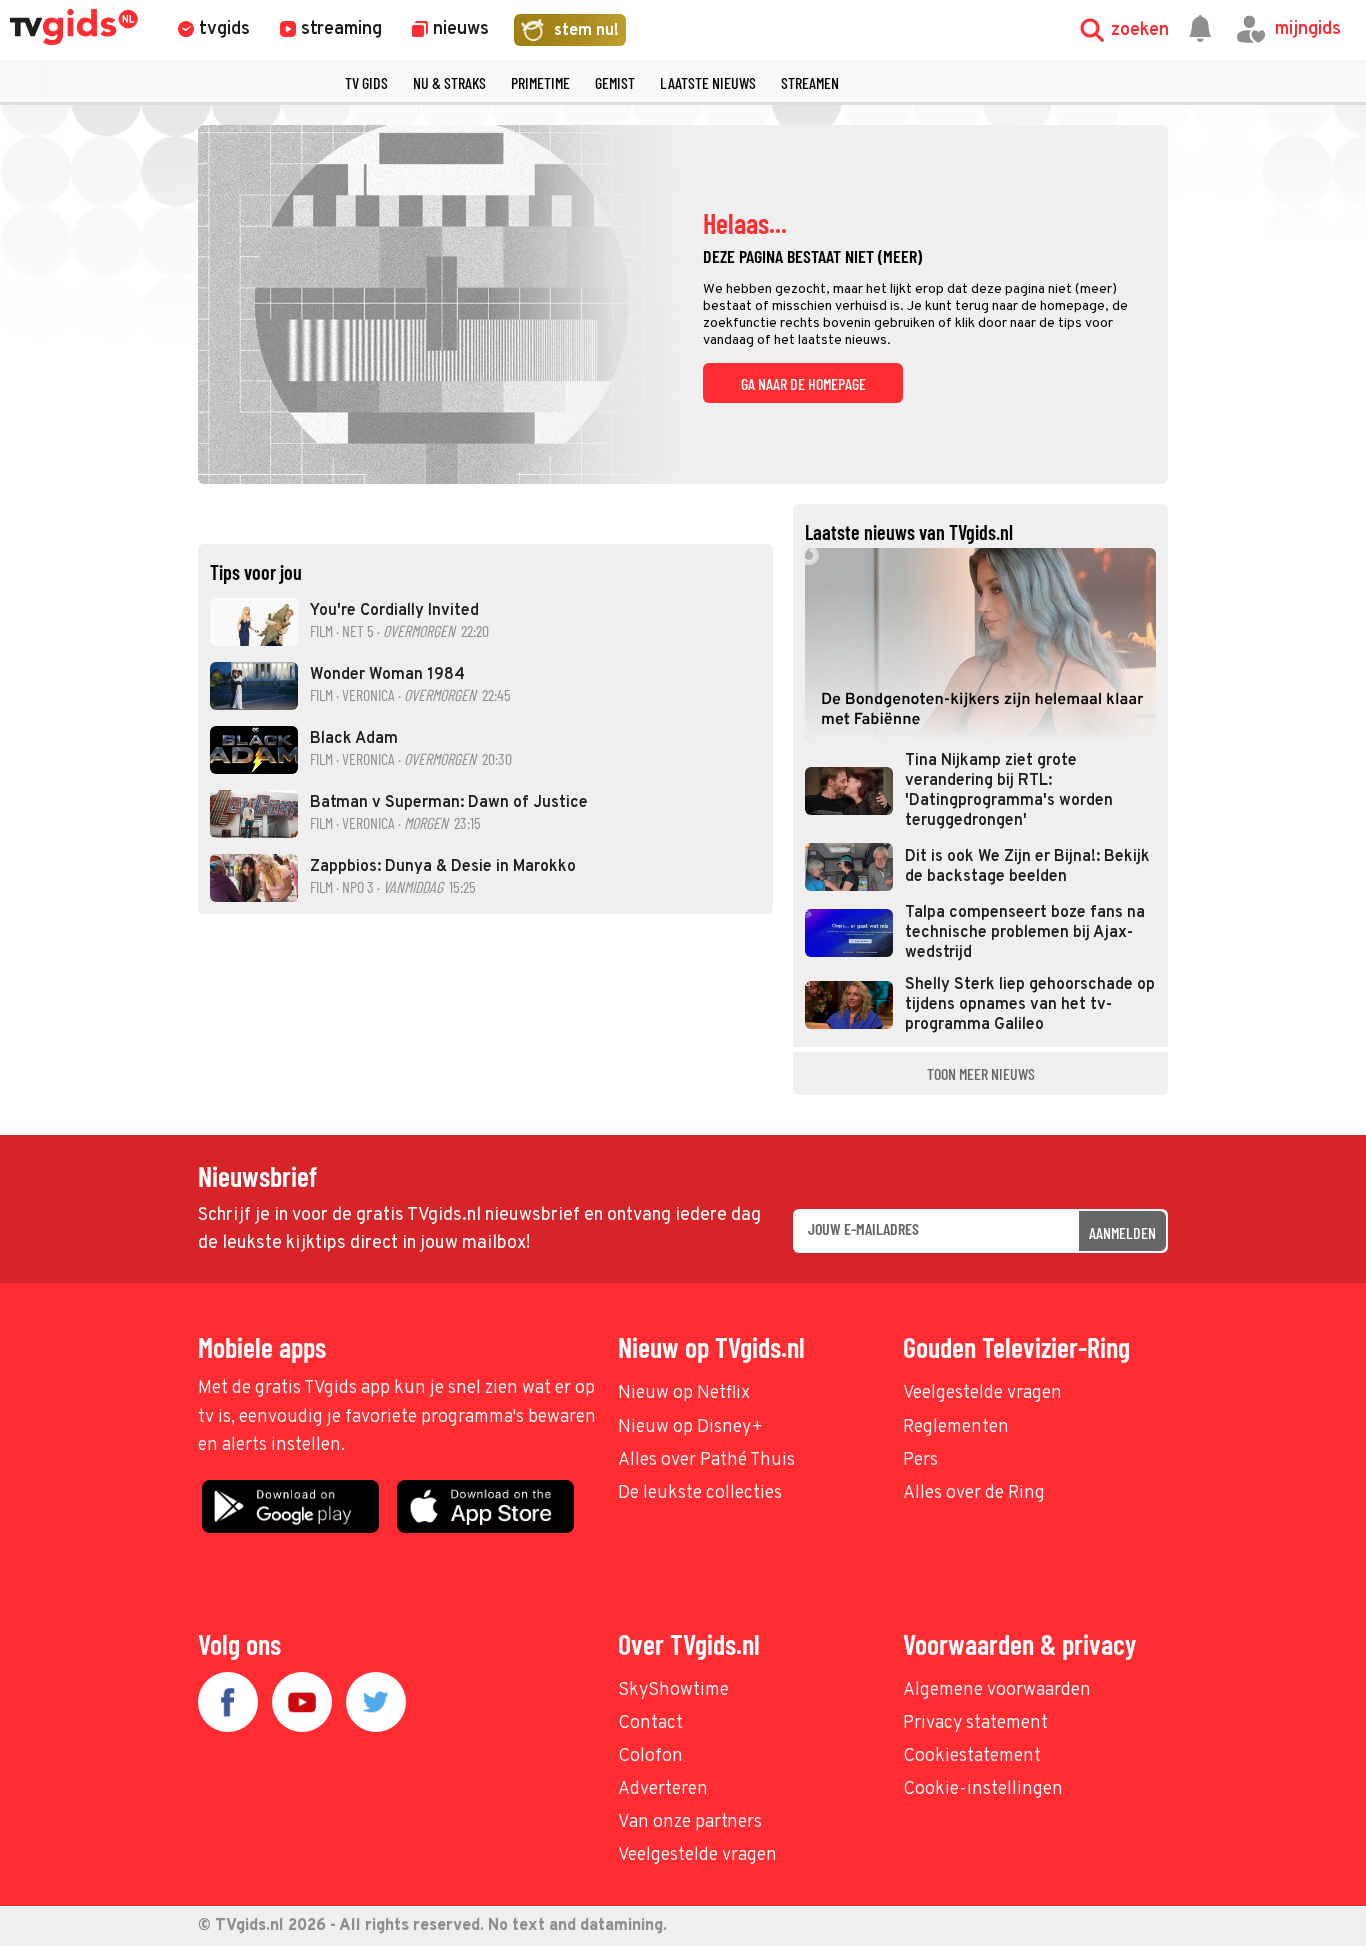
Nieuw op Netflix (684, 1393)
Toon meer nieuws (981, 1073)
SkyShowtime (673, 1690)
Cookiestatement (972, 1756)
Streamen (810, 82)
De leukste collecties (700, 1493)
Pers (920, 1460)
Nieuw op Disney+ (690, 1427)
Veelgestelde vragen (982, 1393)
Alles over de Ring (974, 1493)
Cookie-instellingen (983, 1789)
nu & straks (449, 82)
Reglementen (956, 1427)
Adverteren (663, 1789)
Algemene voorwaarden (997, 1690)
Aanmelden (1122, 1232)
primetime (540, 82)
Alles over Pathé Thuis (706, 1460)
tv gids (366, 82)
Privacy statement (975, 1723)
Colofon (650, 1756)
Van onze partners (690, 1822)
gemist (615, 82)
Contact (650, 1723)
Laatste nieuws (708, 82)
